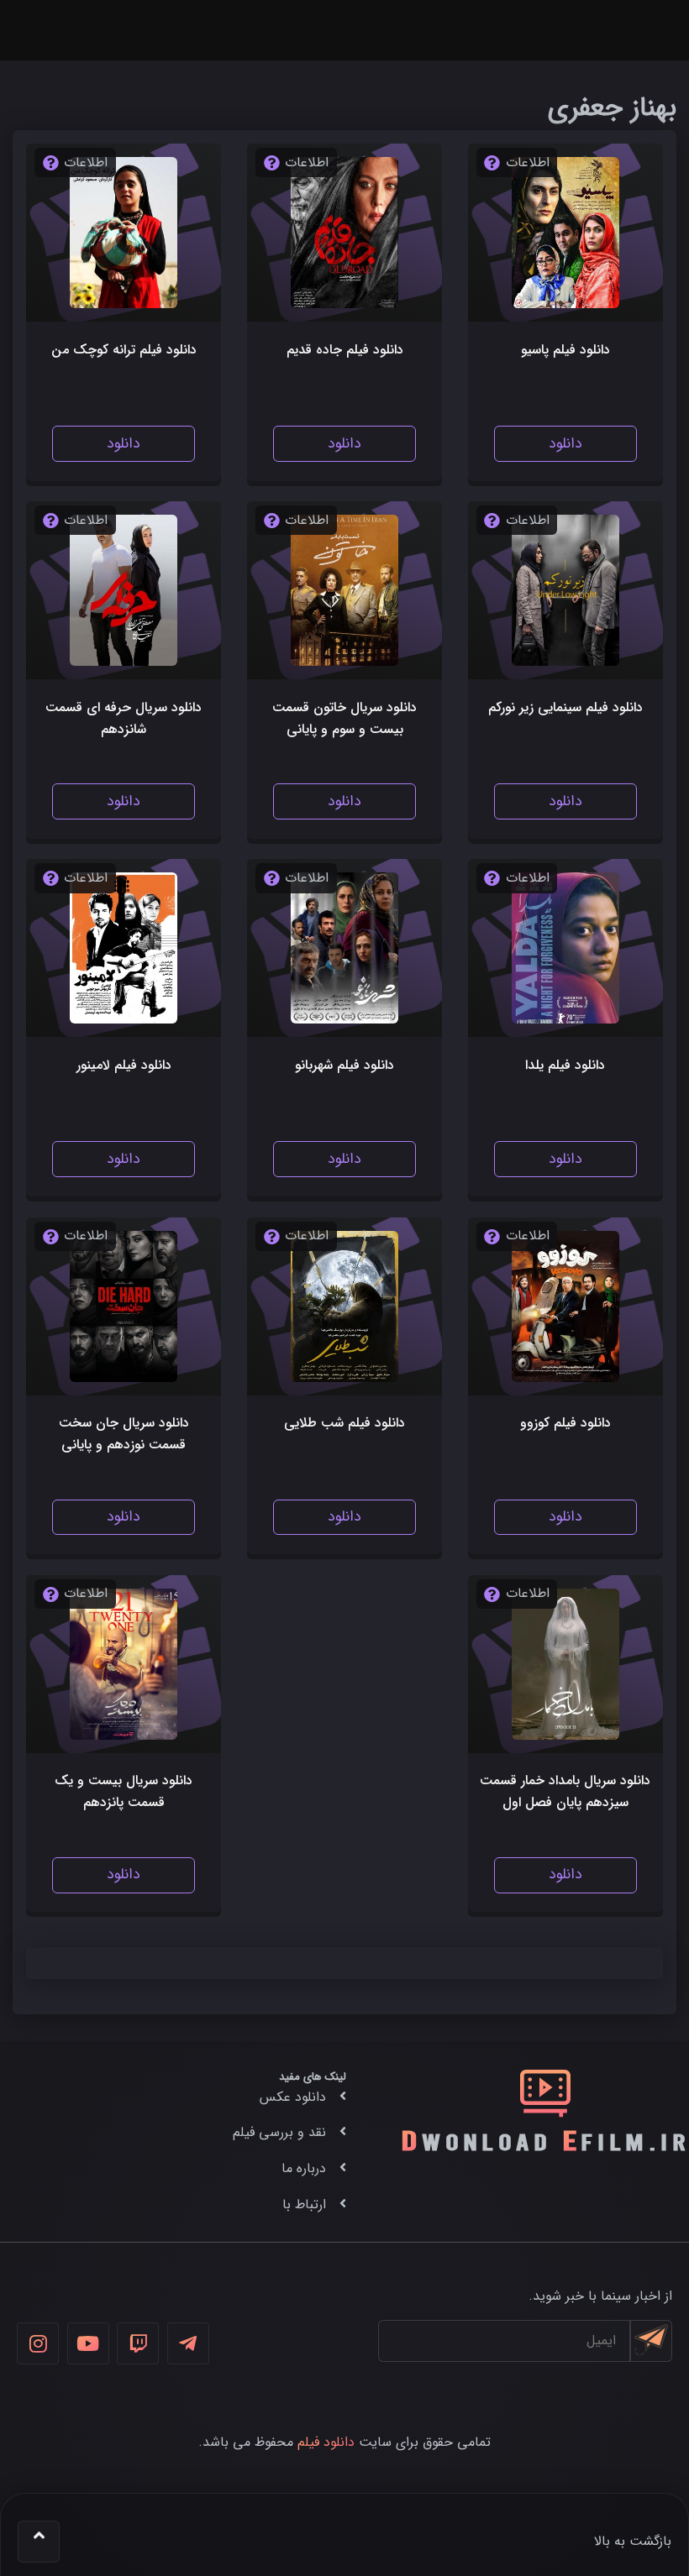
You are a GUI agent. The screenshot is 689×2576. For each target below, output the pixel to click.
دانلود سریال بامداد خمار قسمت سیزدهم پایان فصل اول (565, 1791)
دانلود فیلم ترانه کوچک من (124, 350)
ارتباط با (304, 2204)
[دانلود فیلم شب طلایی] (345, 1306)
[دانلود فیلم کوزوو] (566, 1306)
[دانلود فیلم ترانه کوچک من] (124, 233)
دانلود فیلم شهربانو (344, 1065)
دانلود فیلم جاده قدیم (345, 350)
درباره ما (304, 2168)
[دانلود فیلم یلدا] (566, 948)
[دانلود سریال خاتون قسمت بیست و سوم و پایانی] (345, 590)
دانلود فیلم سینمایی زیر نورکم (565, 707)
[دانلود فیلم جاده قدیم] (345, 233)
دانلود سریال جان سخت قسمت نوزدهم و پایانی (124, 1434)
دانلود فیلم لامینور (124, 1065)
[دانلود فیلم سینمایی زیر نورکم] (566, 590)
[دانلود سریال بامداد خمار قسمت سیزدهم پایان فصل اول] (566, 1664)
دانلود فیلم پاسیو (565, 350)
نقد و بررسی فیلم (279, 2132)
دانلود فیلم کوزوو (565, 1423)
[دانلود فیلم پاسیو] (566, 233)
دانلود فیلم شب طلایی (344, 1423)
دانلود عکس (293, 2097)
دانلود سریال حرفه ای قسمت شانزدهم (124, 718)
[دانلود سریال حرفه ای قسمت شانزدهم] (124, 590)
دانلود (565, 444)
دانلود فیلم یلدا (565, 1065)
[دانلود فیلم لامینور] (124, 948)
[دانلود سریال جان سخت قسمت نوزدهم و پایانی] (124, 1306)
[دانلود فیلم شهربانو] (345, 948)
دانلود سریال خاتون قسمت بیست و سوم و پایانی (344, 718)
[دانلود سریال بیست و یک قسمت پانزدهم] (124, 1664)
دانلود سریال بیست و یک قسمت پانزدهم (124, 1791)
